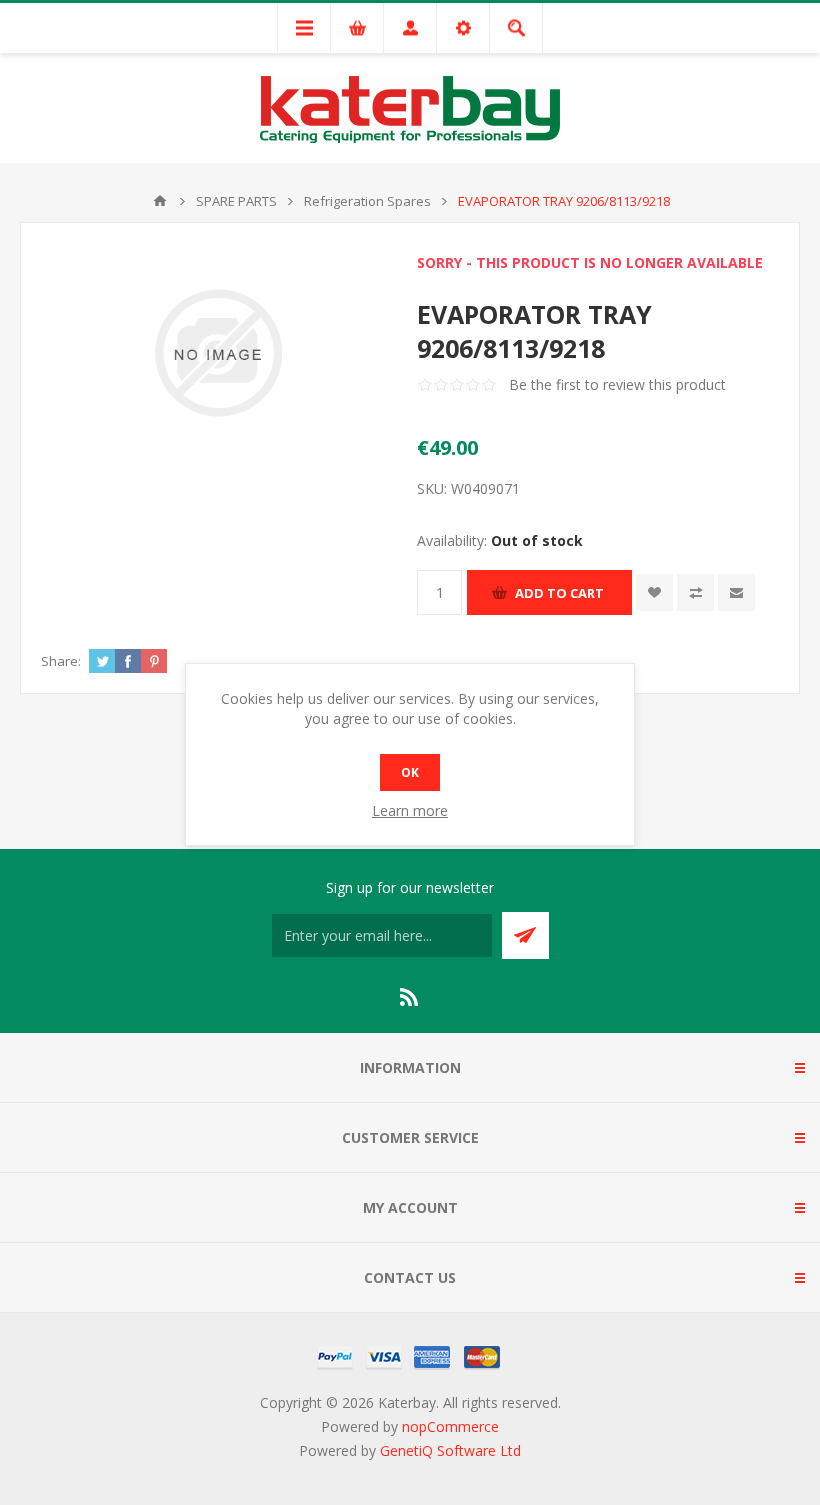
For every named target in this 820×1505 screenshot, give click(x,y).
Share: (61, 661)
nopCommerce (450, 1426)
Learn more (410, 810)
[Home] (160, 201)
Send (525, 935)
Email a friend (736, 592)
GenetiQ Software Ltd (450, 1450)
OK (410, 772)
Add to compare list (695, 592)
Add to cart (559, 593)
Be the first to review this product (617, 384)
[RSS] (410, 997)
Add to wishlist (654, 592)
